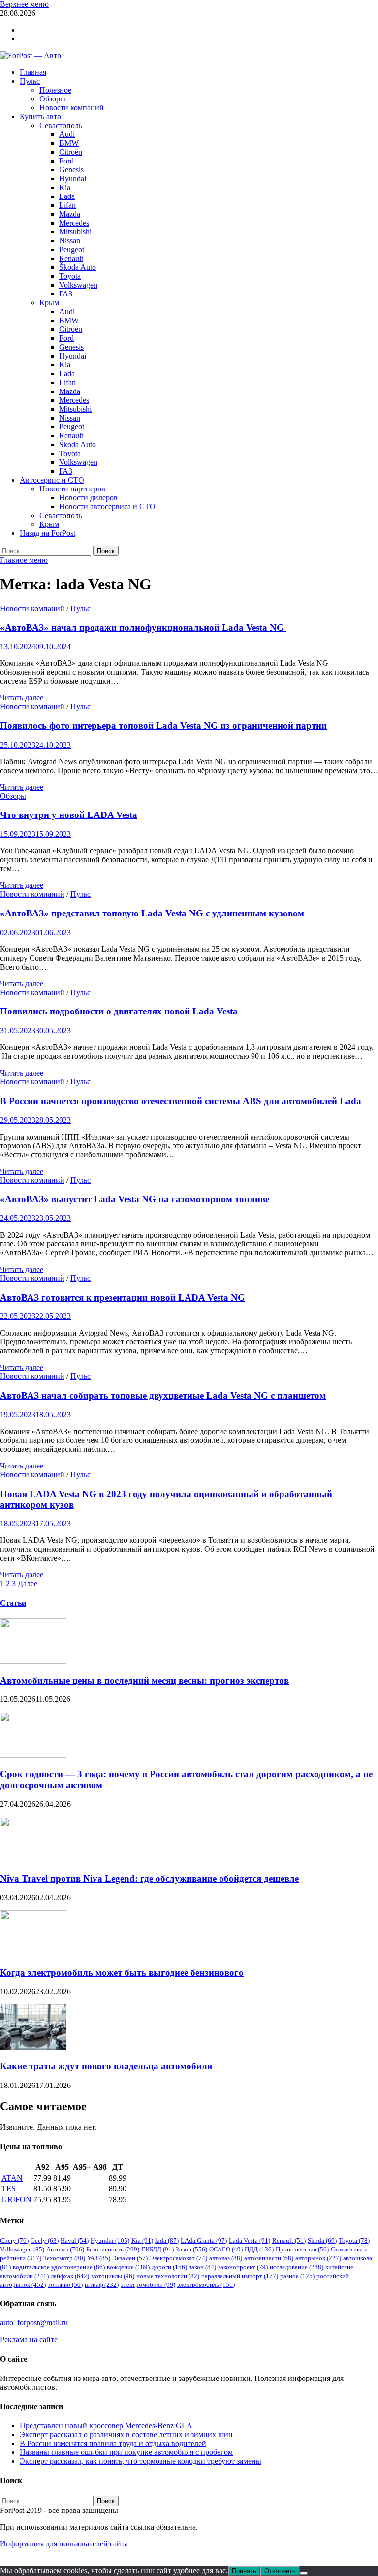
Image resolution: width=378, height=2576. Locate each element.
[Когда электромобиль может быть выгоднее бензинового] (33, 1953)
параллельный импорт (240, 2276)
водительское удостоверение (59, 2267)
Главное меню (24, 560)
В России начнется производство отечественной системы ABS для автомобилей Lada (181, 1101)
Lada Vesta (250, 2240)
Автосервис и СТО (52, 480)
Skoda (322, 2240)
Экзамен (130, 2258)
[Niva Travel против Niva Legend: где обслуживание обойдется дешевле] (33, 1860)
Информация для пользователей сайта (64, 2544)
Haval (75, 2240)
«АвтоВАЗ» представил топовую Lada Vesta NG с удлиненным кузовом (152, 913)
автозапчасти (269, 2258)
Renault (71, 258)
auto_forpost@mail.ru (34, 2323)
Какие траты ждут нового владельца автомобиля (106, 2066)
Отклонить (280, 2571)
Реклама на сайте (29, 2339)
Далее (28, 1583)
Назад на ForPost (47, 533)
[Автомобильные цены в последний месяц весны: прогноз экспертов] (33, 1661)
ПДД (259, 2249)
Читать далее (22, 698)
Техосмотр (64, 2258)
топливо (65, 2285)
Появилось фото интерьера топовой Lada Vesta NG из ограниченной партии (163, 726)
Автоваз (65, 2249)
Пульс (30, 81)
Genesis (71, 170)
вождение (128, 2267)
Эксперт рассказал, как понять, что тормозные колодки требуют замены (141, 2461)
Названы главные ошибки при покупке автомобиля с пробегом (126, 2452)
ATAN (12, 2178)
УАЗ (99, 2258)
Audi (67, 134)
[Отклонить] (304, 2573)
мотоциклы (113, 2276)
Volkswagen (78, 285)
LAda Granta (204, 2240)
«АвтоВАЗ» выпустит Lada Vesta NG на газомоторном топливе (135, 1199)
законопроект (243, 2267)
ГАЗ (66, 294)
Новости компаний (72, 108)
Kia (65, 187)
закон (203, 2267)
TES (9, 2189)
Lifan (67, 205)
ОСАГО (226, 2249)
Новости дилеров (88, 498)
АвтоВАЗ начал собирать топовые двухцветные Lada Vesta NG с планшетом (163, 1395)
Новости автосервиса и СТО (107, 506)
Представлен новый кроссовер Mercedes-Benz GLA (106, 2426)
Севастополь (61, 125)
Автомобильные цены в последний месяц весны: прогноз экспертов (144, 1680)
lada (167, 2240)
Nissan (70, 241)
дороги (169, 2267)
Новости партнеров (72, 489)
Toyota (70, 276)
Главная (33, 72)
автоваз (226, 2258)
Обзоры (52, 99)
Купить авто (40, 116)
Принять (244, 2571)
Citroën (71, 152)
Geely (45, 2240)
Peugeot (72, 249)
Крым (49, 303)
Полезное (55, 90)
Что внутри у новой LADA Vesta (69, 815)
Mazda (70, 214)
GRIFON (16, 2200)
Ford (66, 161)
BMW (69, 143)
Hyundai (73, 179)
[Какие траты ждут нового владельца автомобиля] (33, 2047)
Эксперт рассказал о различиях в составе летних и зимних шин (126, 2434)
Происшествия (302, 2249)
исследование (297, 2267)
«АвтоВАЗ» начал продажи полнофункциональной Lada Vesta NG (143, 628)
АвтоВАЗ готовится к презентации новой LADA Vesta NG (123, 1297)
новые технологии (168, 2276)
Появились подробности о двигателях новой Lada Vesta (119, 1011)
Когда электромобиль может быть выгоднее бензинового (122, 1973)
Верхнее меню (24, 4)
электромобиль (206, 2285)
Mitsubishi (75, 232)
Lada (67, 196)
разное (297, 2276)
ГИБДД (157, 2249)
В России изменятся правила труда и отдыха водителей (113, 2443)
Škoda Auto (78, 267)
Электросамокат (178, 2258)
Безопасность (113, 2249)
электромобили (148, 2285)
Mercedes (74, 223)
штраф (102, 2285)
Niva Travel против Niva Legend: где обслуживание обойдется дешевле (149, 1878)
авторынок (318, 2258)
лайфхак (70, 2276)
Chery (14, 2240)
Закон (191, 2249)
